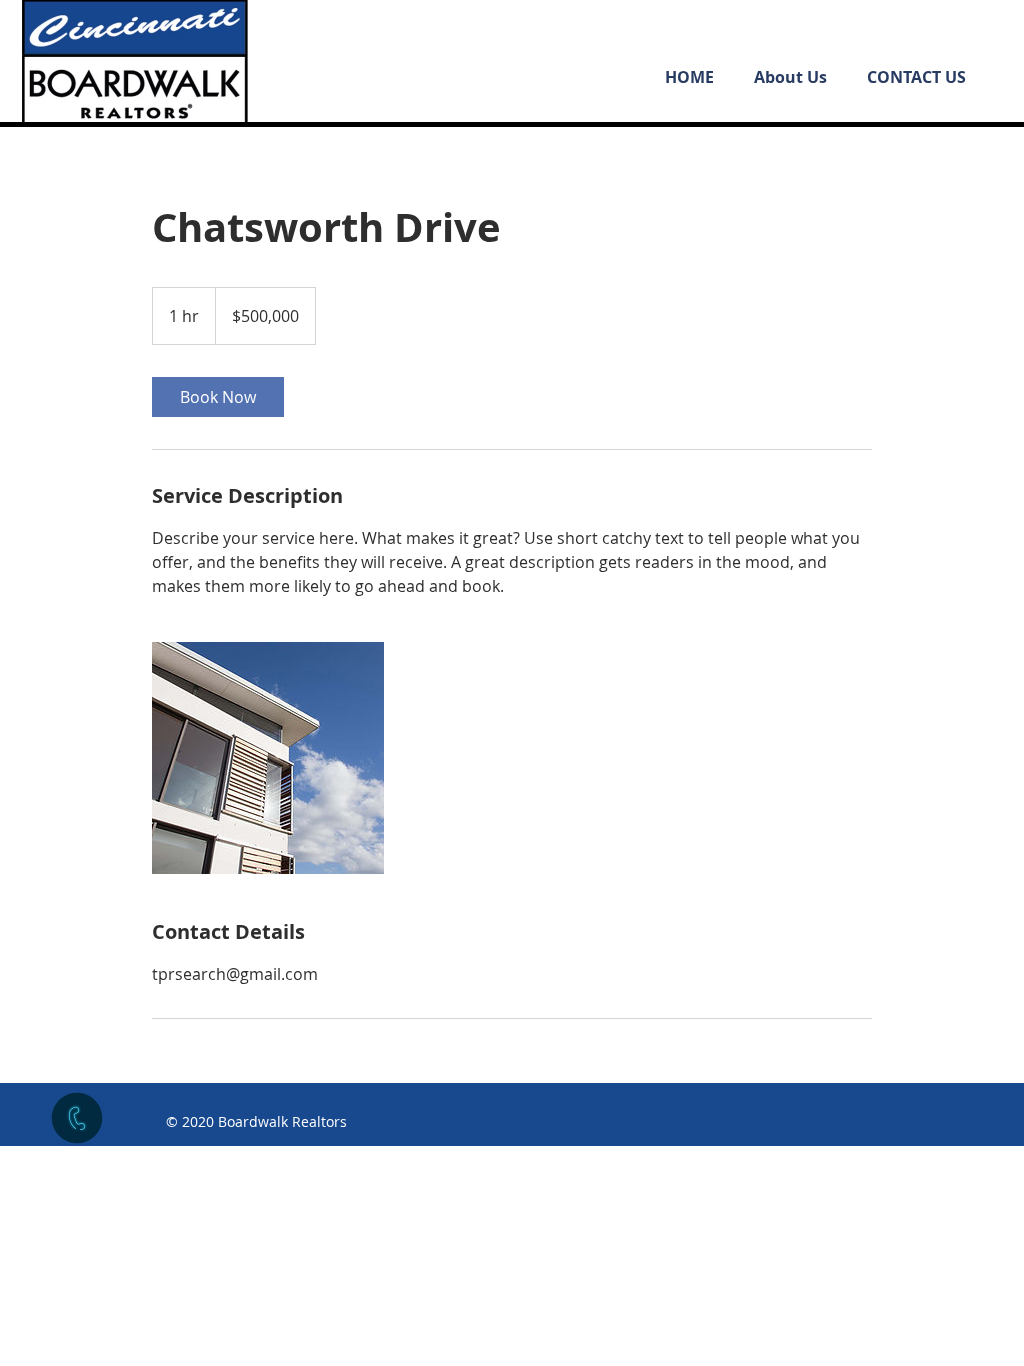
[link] (218, 397)
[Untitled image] (268, 758)
